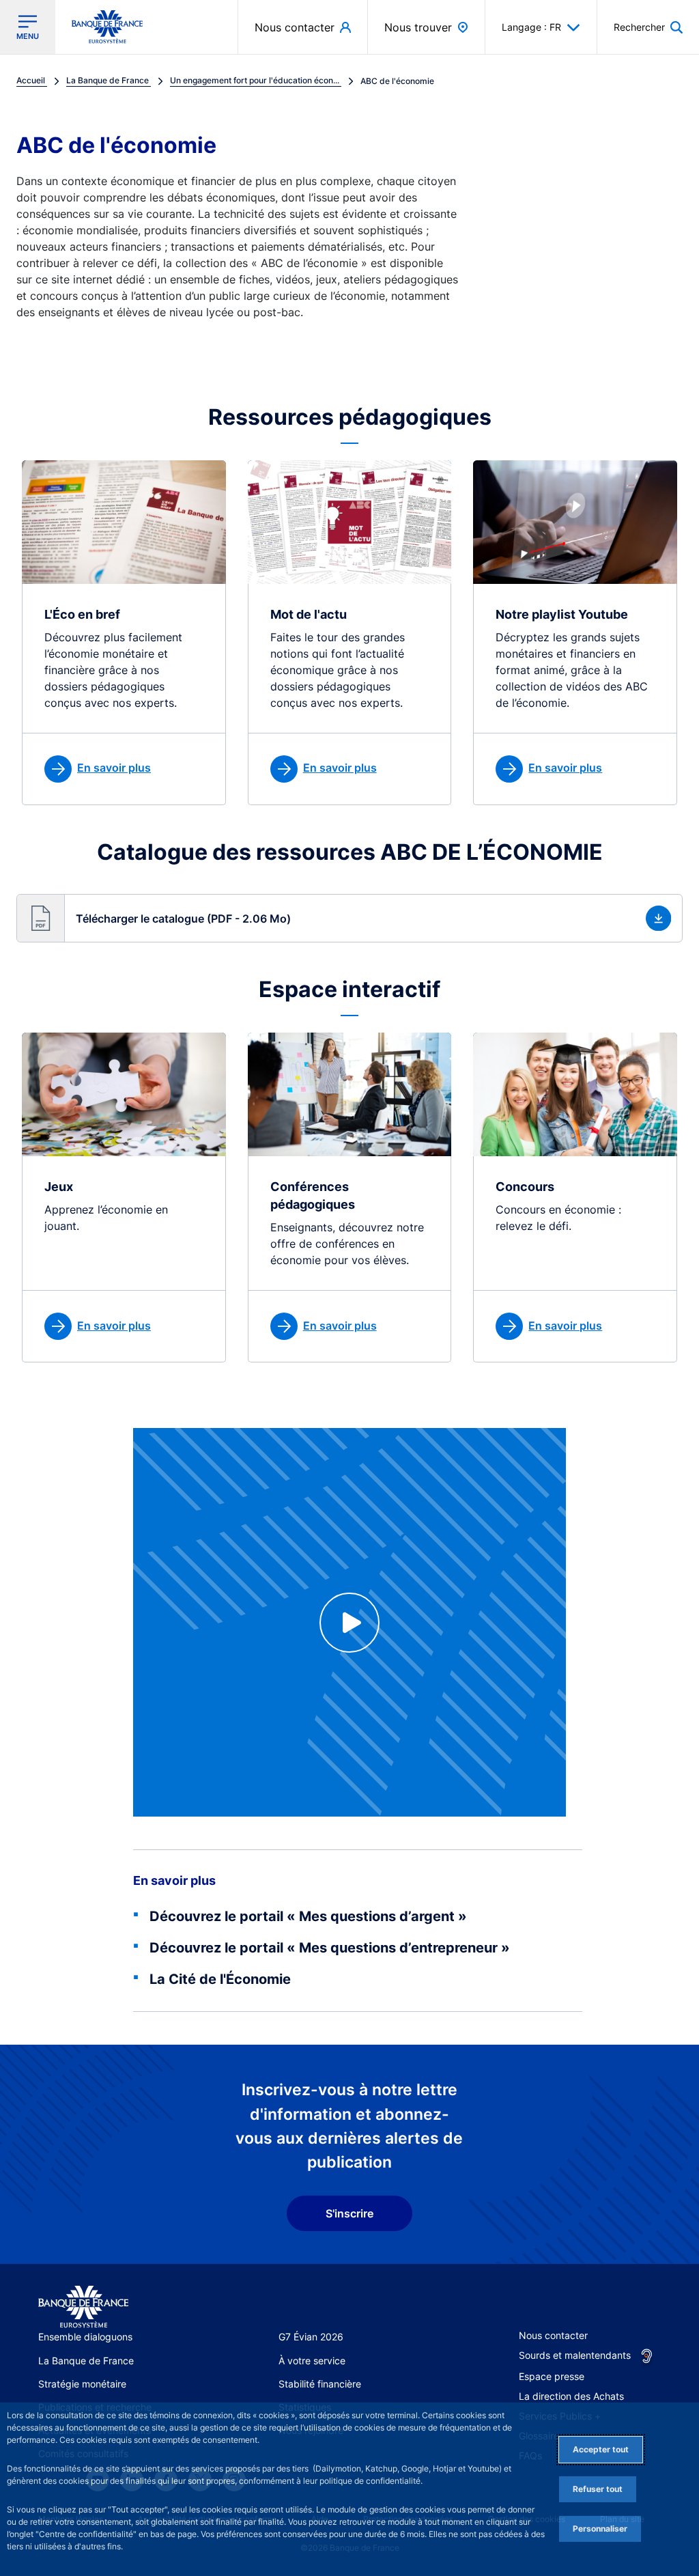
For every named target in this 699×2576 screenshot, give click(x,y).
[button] (648, 27)
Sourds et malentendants (575, 2355)
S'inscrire (349, 2213)
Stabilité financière (320, 2384)
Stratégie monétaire (82, 2384)
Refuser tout (598, 2489)
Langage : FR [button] (531, 27)
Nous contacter (553, 2335)
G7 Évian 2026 (311, 2337)
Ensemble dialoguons (85, 2337)
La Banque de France (86, 2361)
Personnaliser (600, 2529)
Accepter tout (601, 2449)
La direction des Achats (571, 2396)
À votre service (312, 2361)
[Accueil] (83, 2307)
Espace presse (552, 2376)
